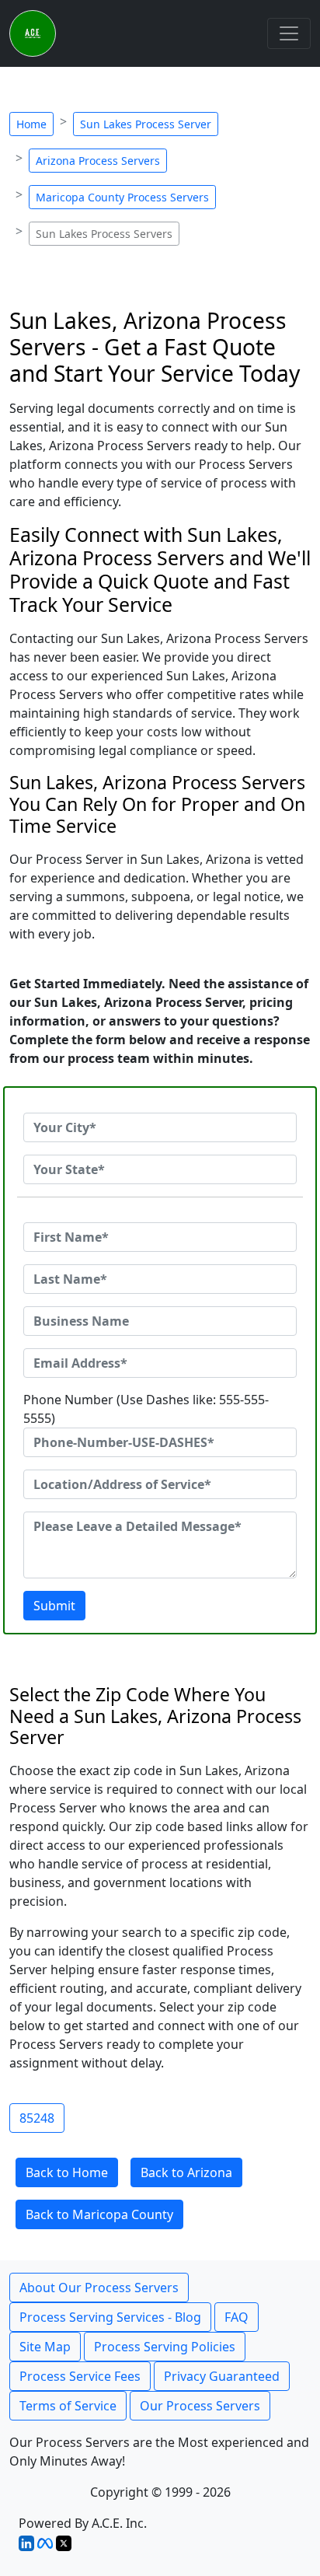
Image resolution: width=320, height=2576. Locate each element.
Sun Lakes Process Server (146, 124)
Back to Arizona (186, 2172)
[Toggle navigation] (289, 33)
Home (31, 124)
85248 (37, 2118)
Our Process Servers (200, 2406)
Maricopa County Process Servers (122, 197)
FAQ (237, 2317)
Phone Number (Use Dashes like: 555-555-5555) (146, 1409)
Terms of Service (68, 2406)
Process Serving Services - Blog (110, 2317)
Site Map (45, 2347)
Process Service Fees (80, 2376)
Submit (54, 1606)
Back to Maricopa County (99, 2214)
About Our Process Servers (99, 2288)
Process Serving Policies (165, 2347)
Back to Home (67, 2172)
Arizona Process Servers (98, 161)
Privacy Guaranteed (222, 2376)
